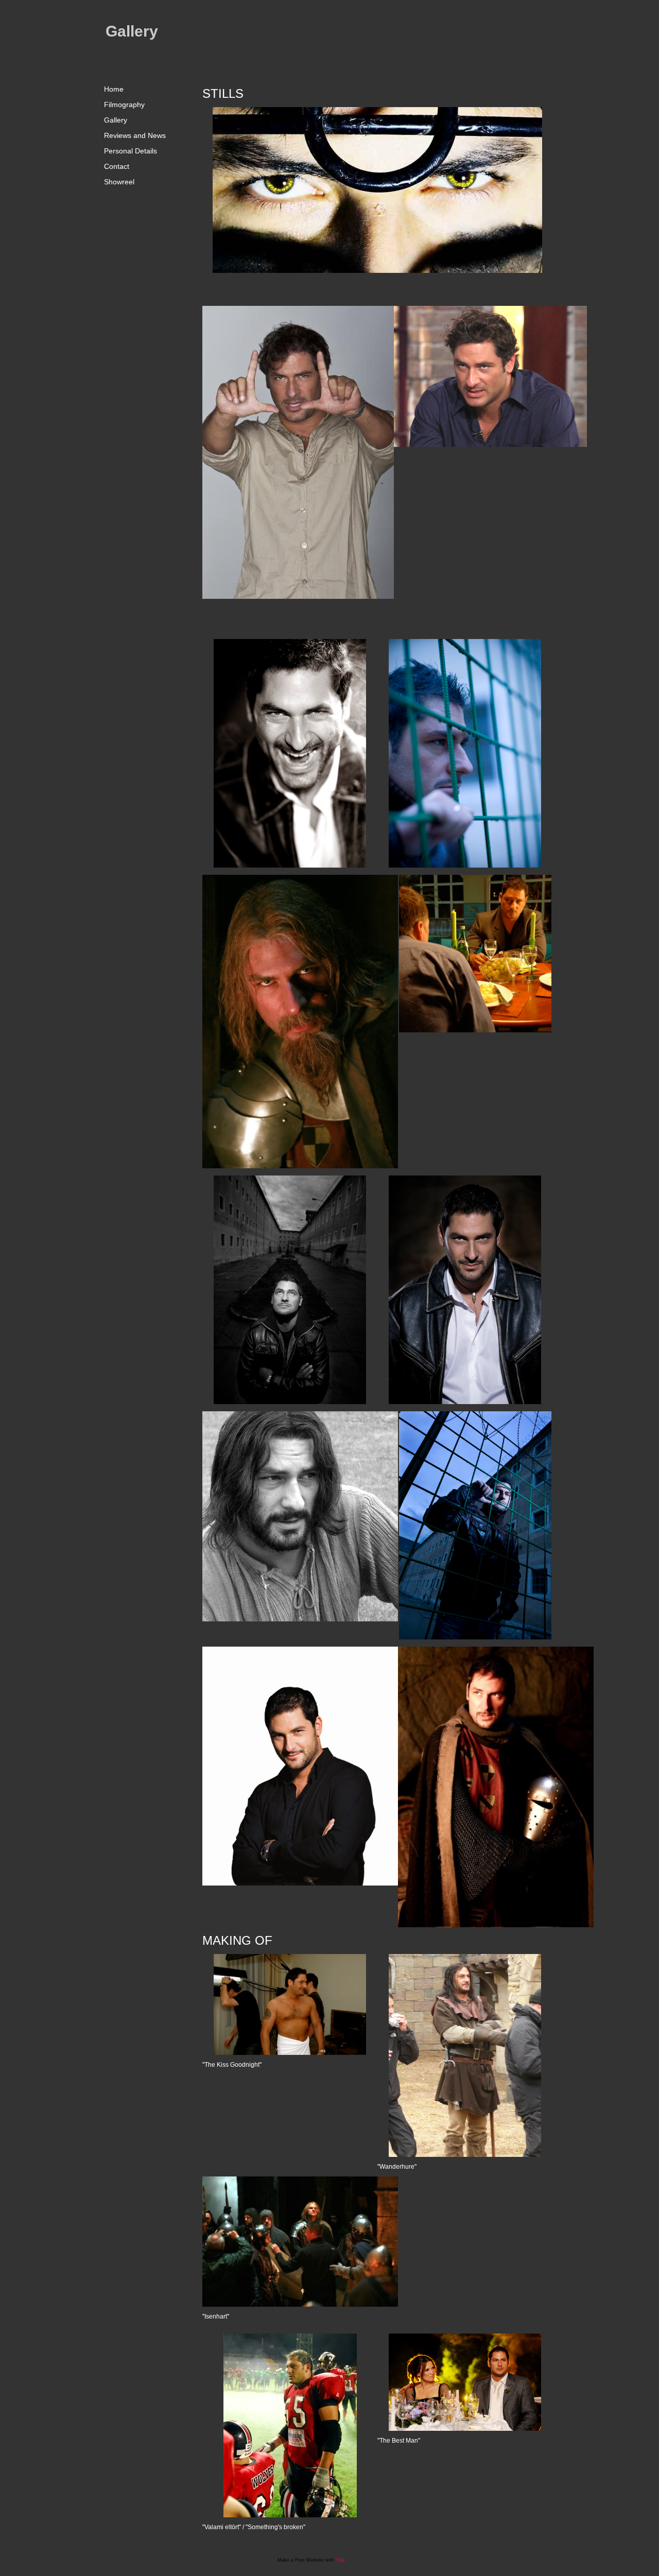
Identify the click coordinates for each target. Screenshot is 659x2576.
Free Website (309, 2560)
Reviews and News (135, 135)
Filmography (124, 105)
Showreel (119, 182)
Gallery (132, 31)
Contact (117, 166)
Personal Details (131, 151)
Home (114, 89)
